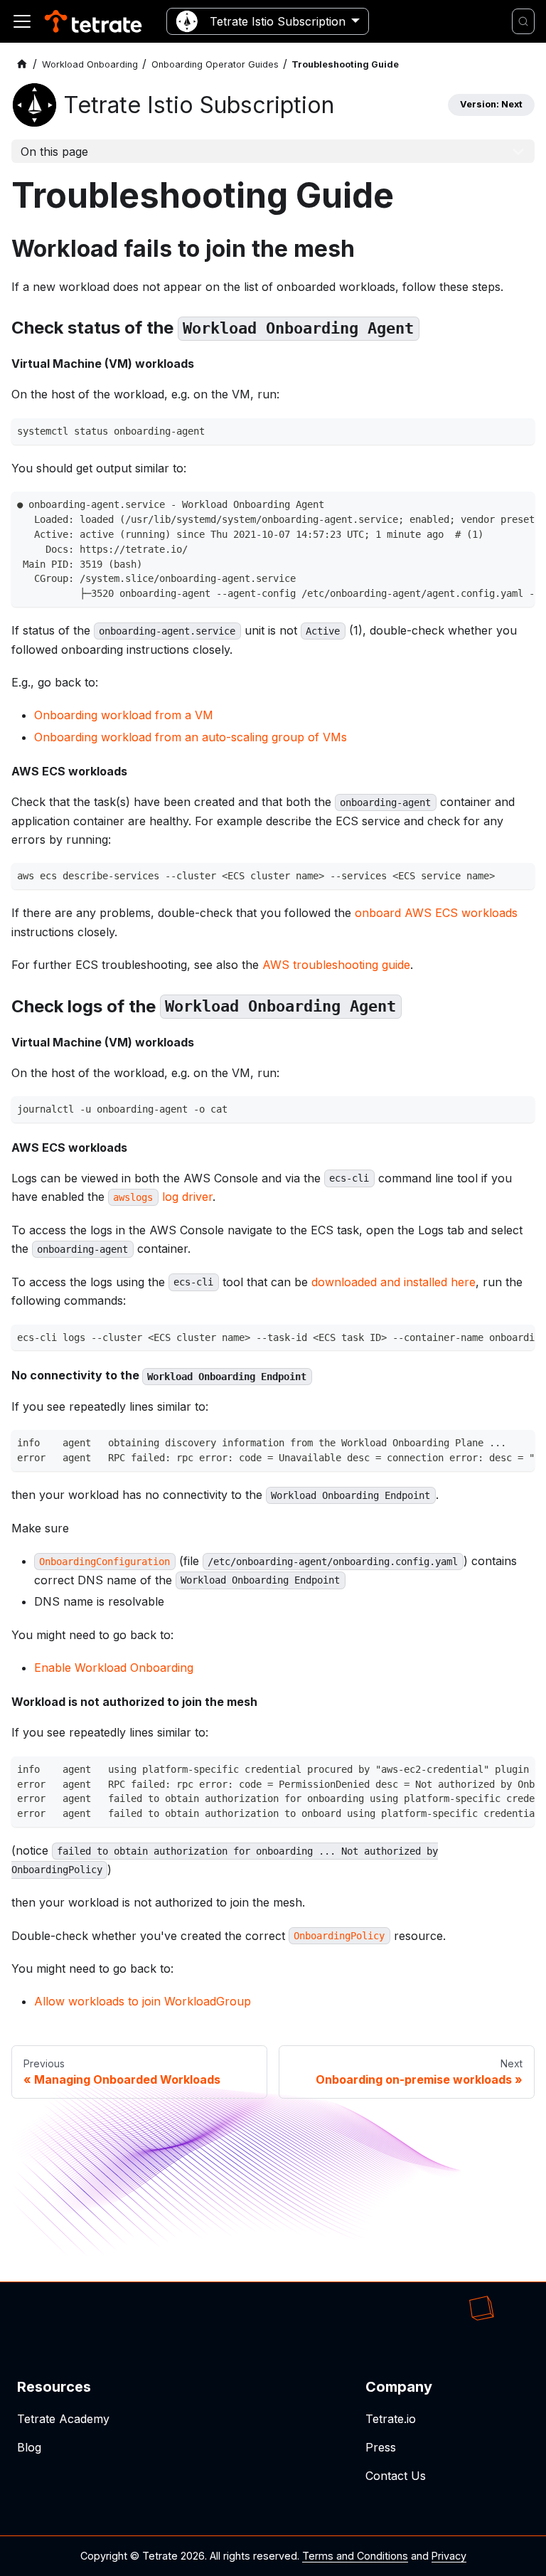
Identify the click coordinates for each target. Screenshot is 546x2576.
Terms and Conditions (355, 2556)
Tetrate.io (391, 2419)
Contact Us (396, 2476)
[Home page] (22, 64)
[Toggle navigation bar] (22, 21)
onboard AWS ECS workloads (436, 913)
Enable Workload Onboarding (114, 1668)
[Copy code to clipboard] (520, 433)
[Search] (523, 21)
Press (381, 2447)
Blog (29, 2447)
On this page (54, 152)
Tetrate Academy (63, 2419)
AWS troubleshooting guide (336, 965)
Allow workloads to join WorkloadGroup (143, 2001)
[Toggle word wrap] (494, 507)
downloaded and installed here (394, 1282)
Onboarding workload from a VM (124, 715)
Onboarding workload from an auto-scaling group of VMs (191, 737)
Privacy (449, 2556)
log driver (162, 1197)
